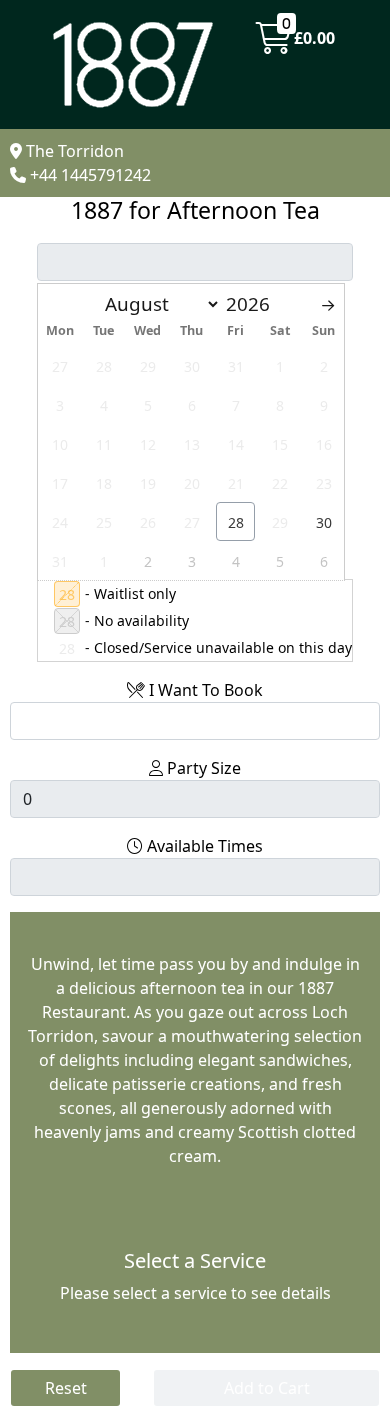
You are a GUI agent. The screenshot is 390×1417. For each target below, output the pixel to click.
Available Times (203, 846)
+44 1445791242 (90, 175)
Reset (66, 1388)
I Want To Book (204, 690)
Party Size (202, 768)
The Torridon (75, 151)
